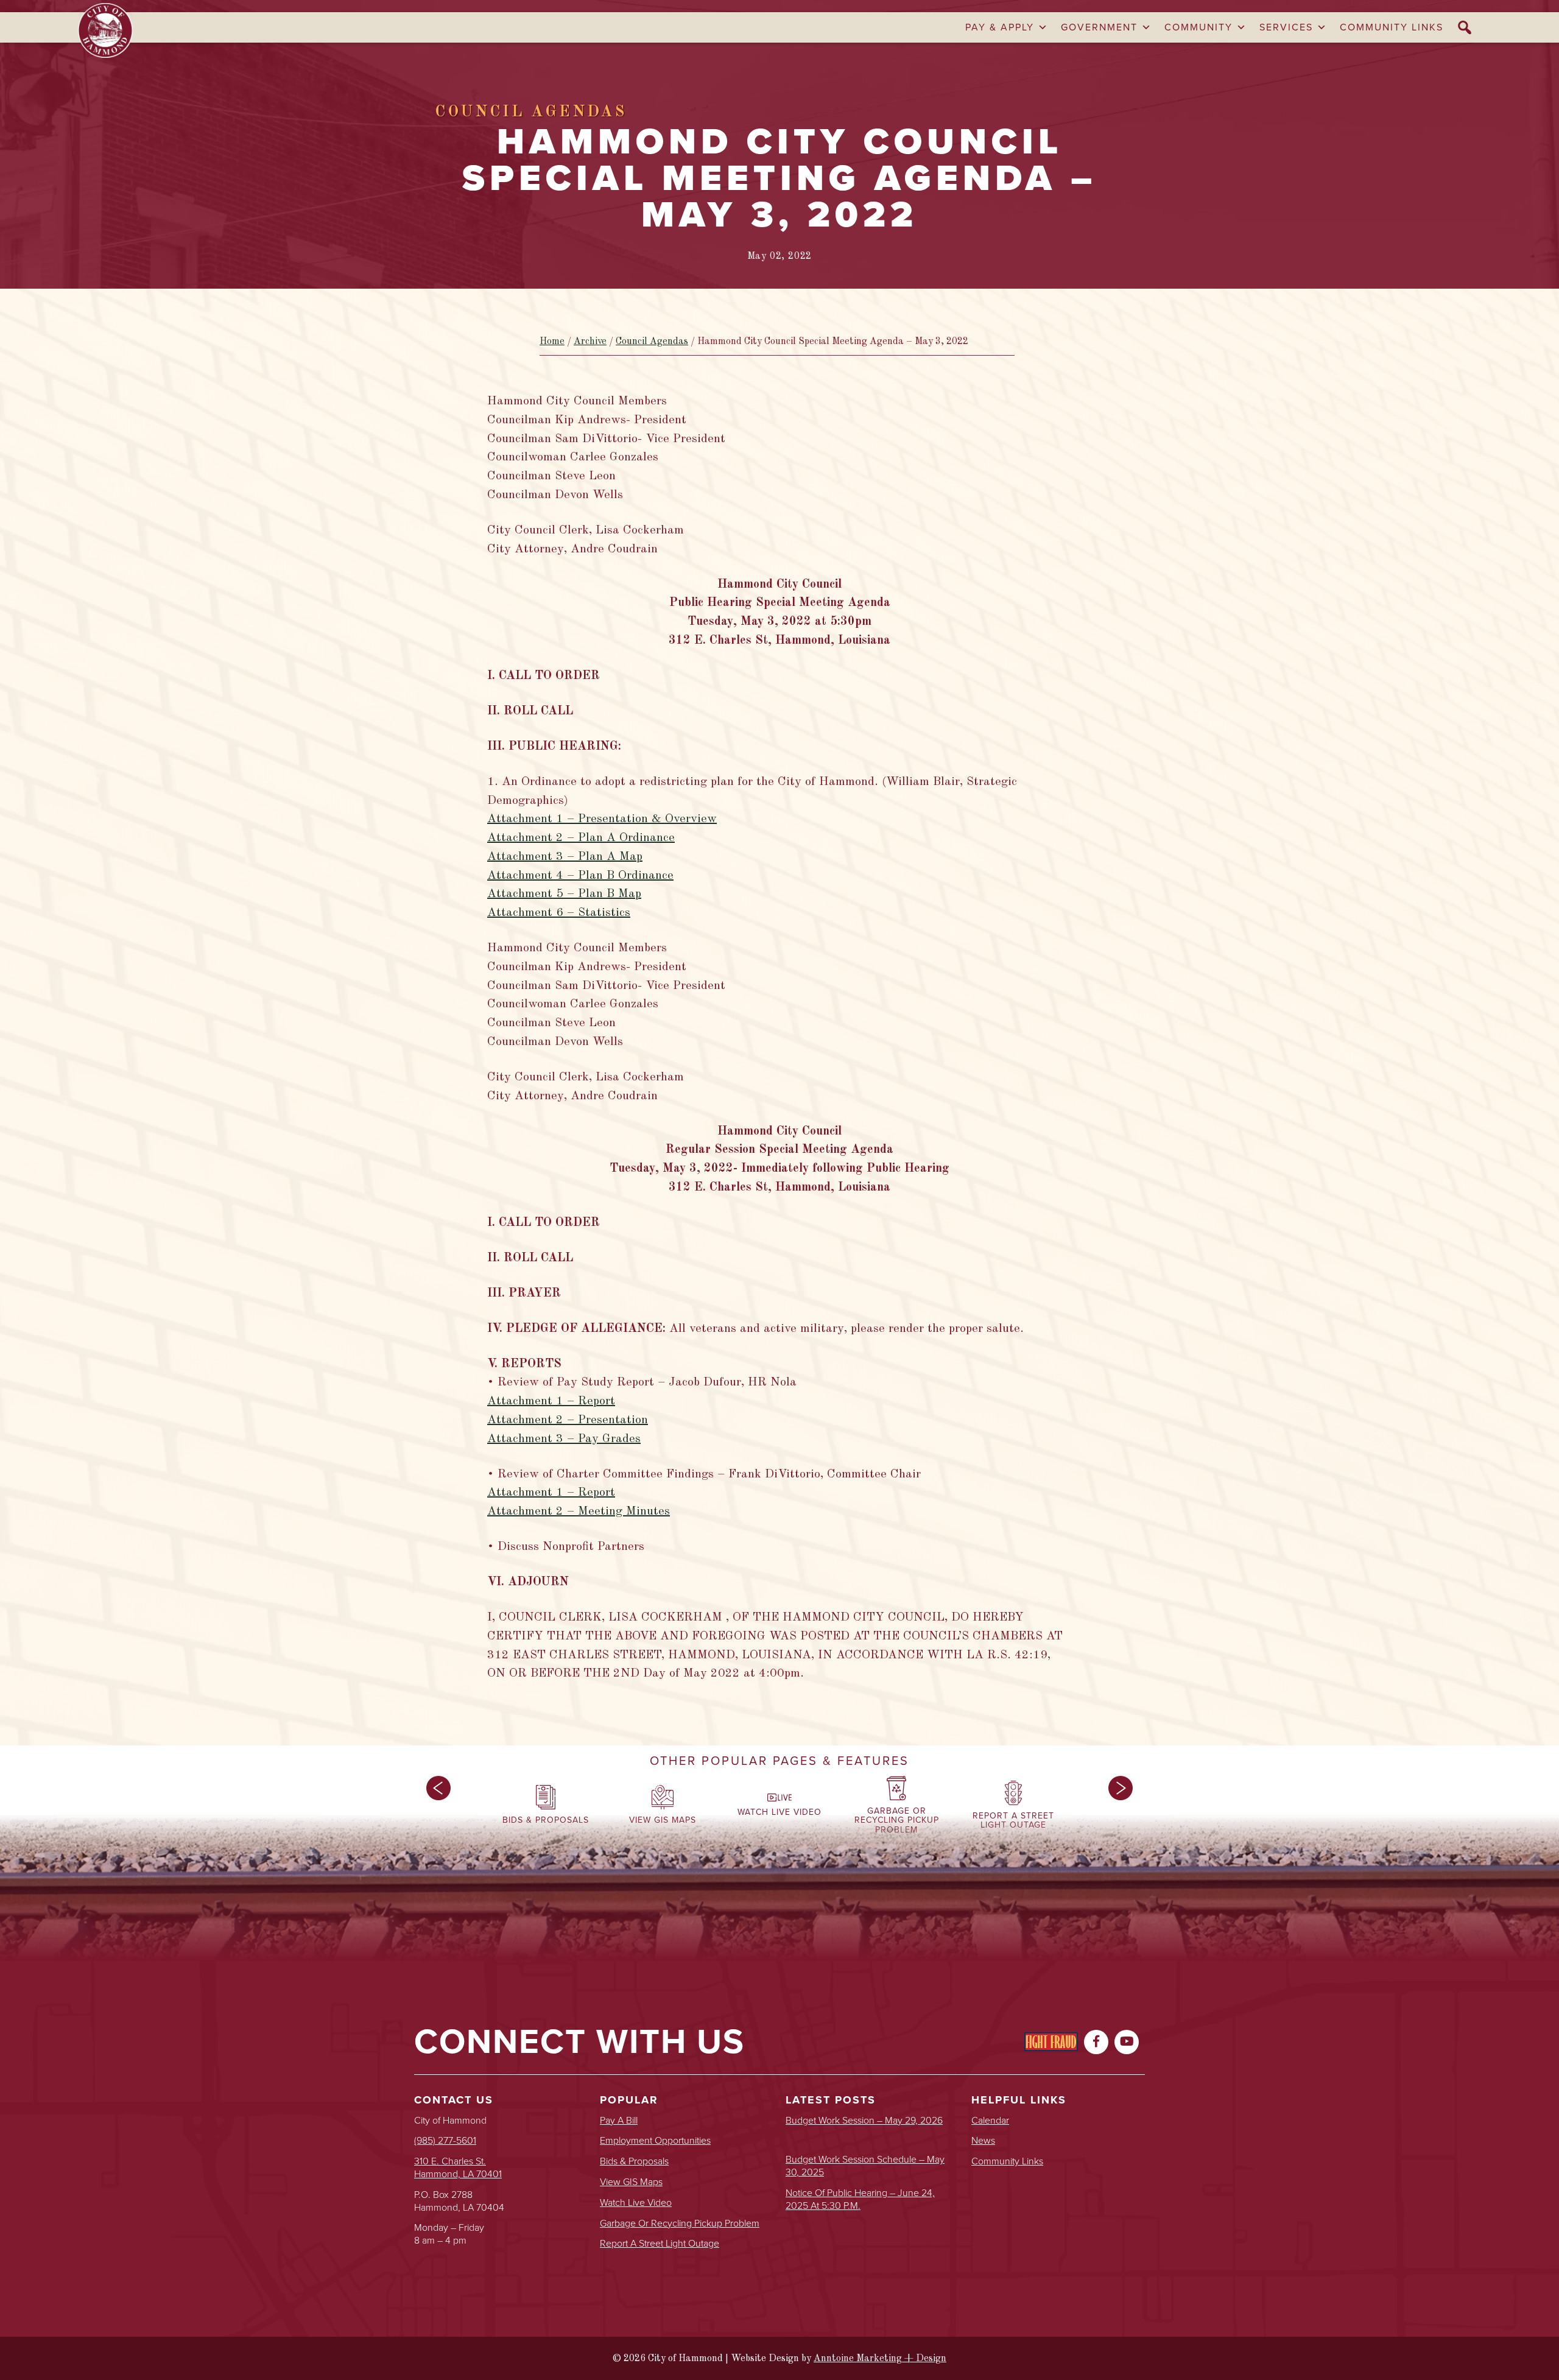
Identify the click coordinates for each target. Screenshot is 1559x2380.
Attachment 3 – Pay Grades (564, 1439)
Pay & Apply (1000, 27)
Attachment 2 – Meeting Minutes (579, 1512)
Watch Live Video (636, 2203)
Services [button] (1286, 27)
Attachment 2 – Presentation (568, 1420)
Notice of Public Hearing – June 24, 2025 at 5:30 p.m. (860, 2200)
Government (1099, 27)
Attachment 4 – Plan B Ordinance (580, 876)
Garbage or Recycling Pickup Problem (680, 2224)
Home (552, 342)
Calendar (990, 2121)
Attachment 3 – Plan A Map (565, 857)
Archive (590, 342)
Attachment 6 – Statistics (559, 913)
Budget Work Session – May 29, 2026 (864, 2121)
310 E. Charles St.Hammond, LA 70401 (458, 2167)
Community (1198, 27)
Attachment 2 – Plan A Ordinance (581, 838)
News (983, 2141)
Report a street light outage (660, 2244)
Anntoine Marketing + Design (880, 2359)
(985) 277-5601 (445, 2140)
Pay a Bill (619, 2121)
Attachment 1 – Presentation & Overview (602, 819)
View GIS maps (631, 2182)
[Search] (1465, 27)
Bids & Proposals (634, 2162)
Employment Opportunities (655, 2141)
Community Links (1392, 27)
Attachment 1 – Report (551, 1401)
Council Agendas (652, 342)
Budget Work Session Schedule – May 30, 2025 (865, 2166)
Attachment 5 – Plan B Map (564, 894)
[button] (438, 1808)
